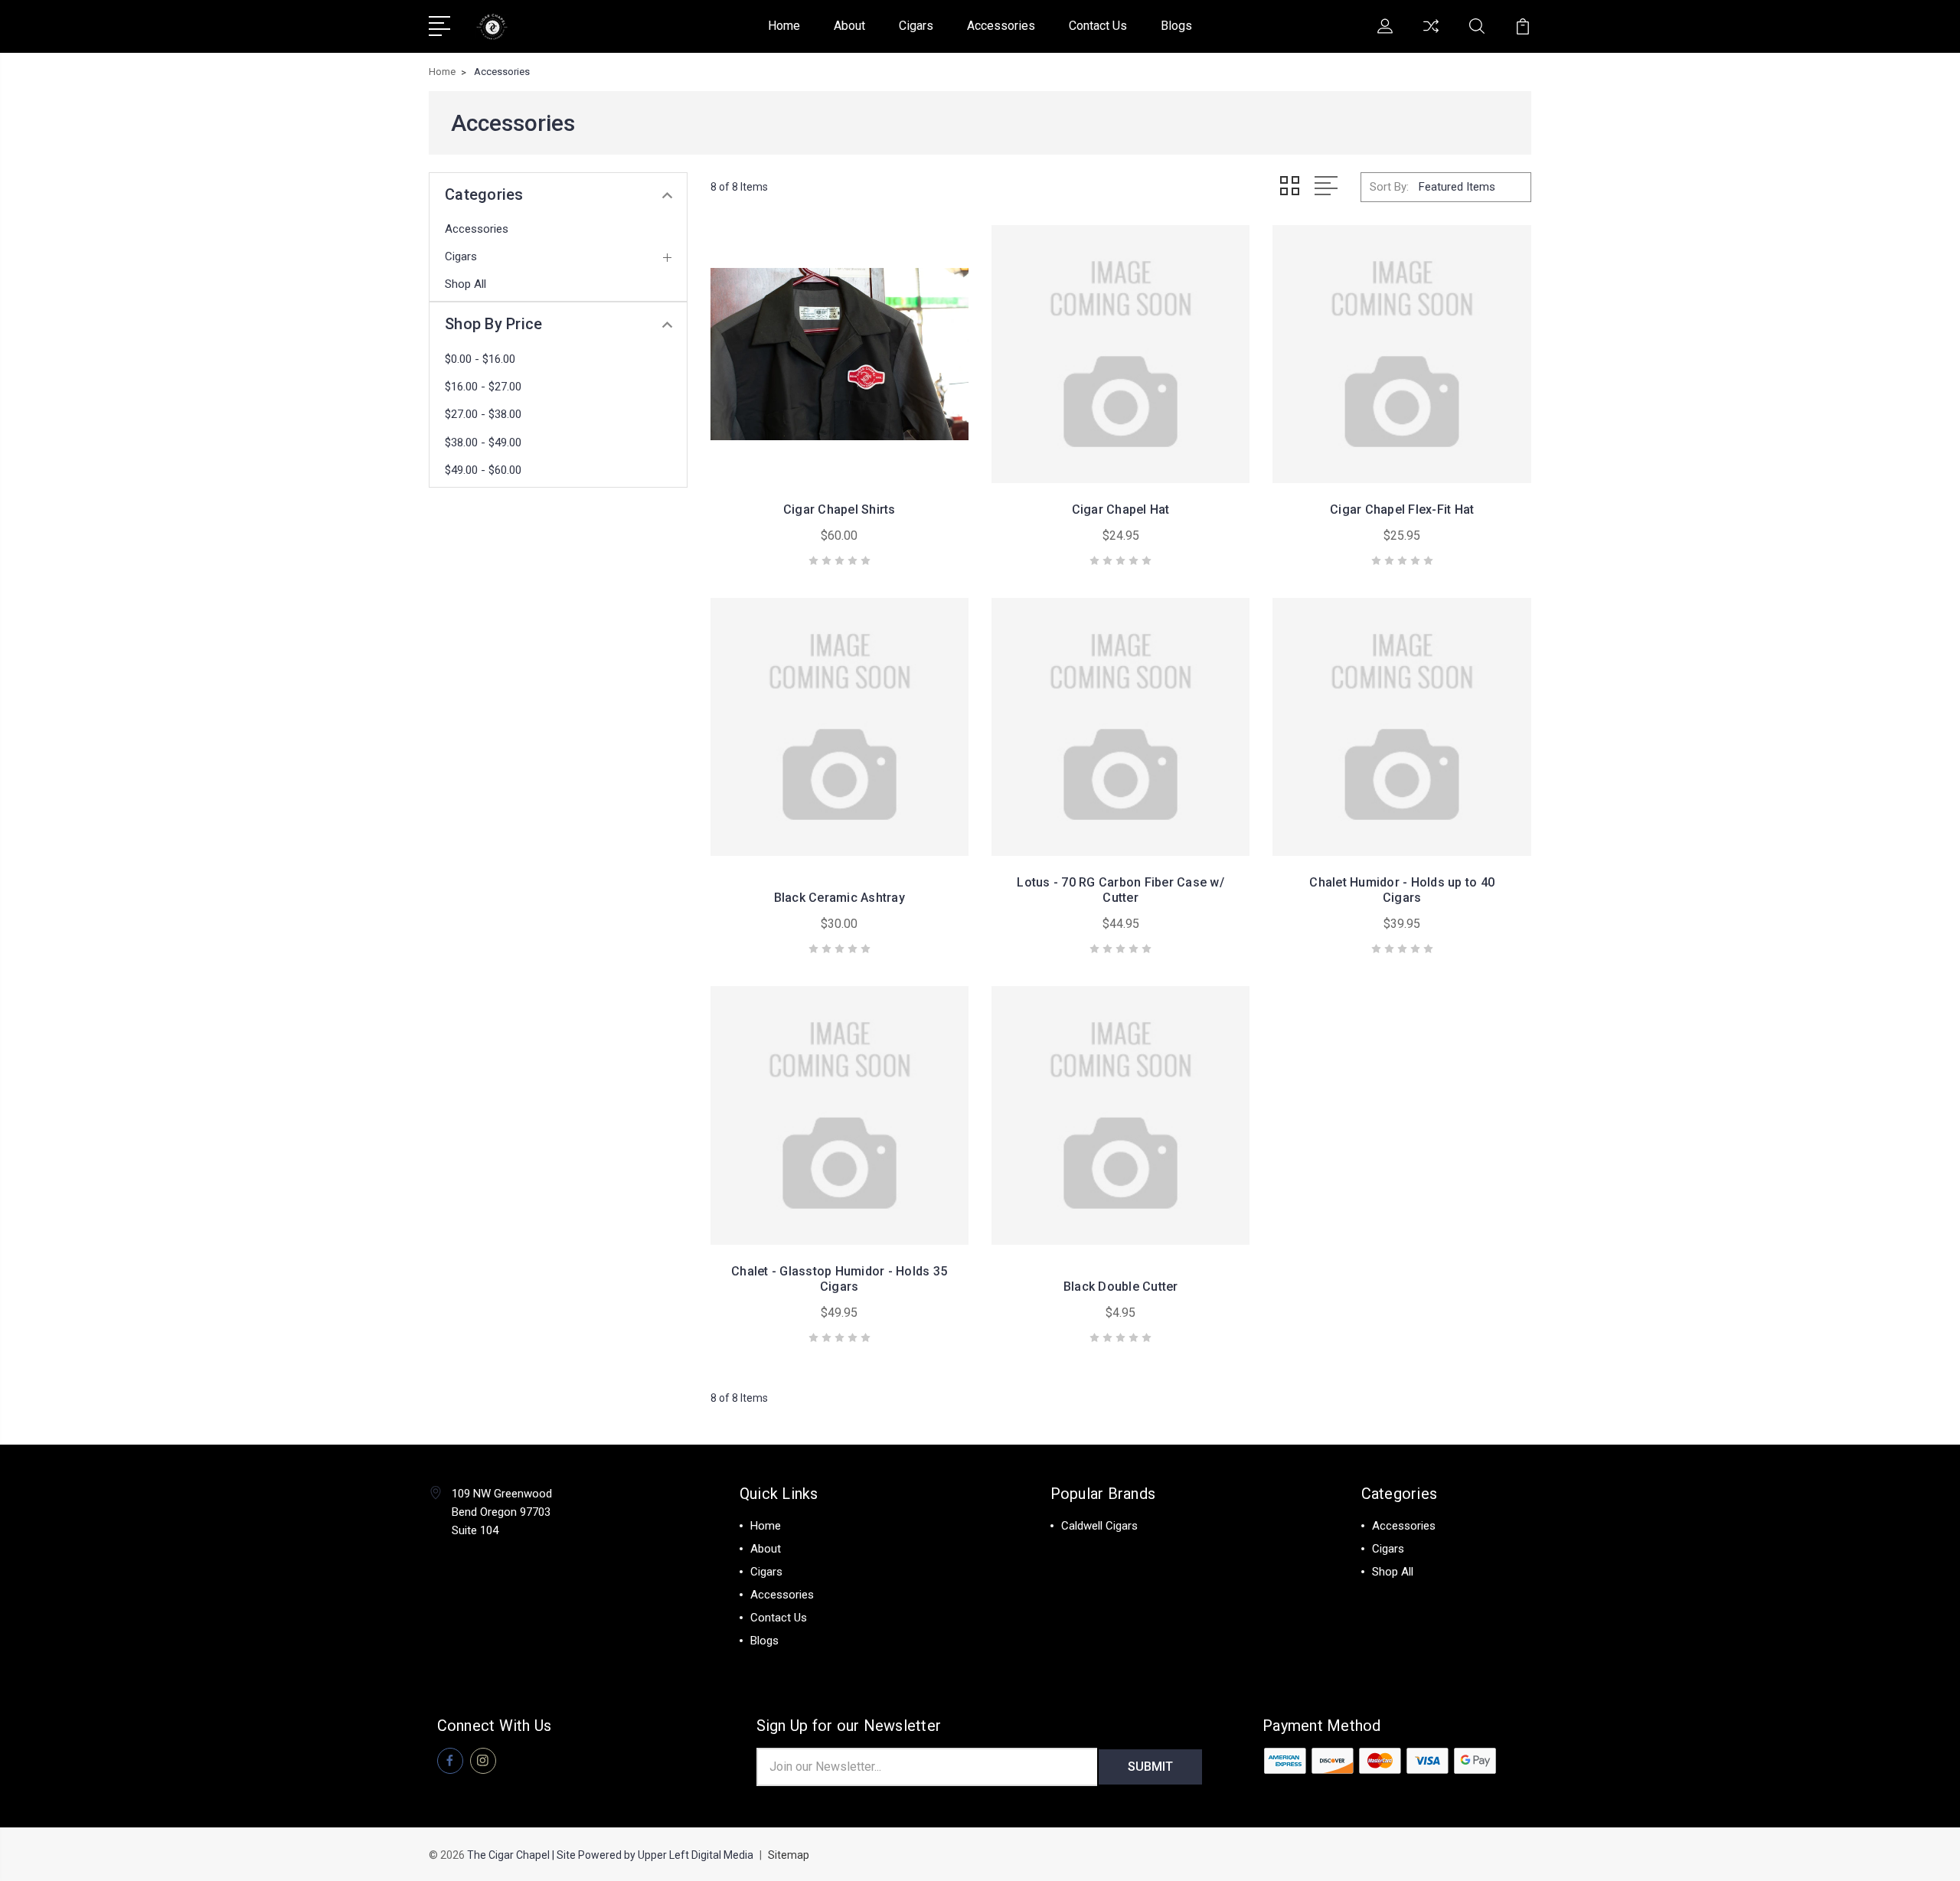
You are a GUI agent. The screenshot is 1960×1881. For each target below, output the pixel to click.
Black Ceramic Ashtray (840, 898)
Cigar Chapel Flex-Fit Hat (1402, 509)
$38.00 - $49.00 (483, 442)
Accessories (1001, 26)
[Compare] (1431, 35)
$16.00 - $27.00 (483, 387)
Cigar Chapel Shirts (840, 509)
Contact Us (1098, 26)
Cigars (916, 26)
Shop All (465, 284)
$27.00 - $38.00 (483, 414)
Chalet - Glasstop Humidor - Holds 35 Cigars (839, 1279)
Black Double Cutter (1121, 1287)
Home (784, 26)
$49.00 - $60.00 (483, 470)
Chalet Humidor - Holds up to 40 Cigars (1402, 890)
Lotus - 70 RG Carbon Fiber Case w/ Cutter (1120, 890)
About (849, 26)
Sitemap (789, 1855)
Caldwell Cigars (1099, 1526)
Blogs (1176, 26)
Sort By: (1389, 187)
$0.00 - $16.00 (480, 359)
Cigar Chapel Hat (1121, 509)
